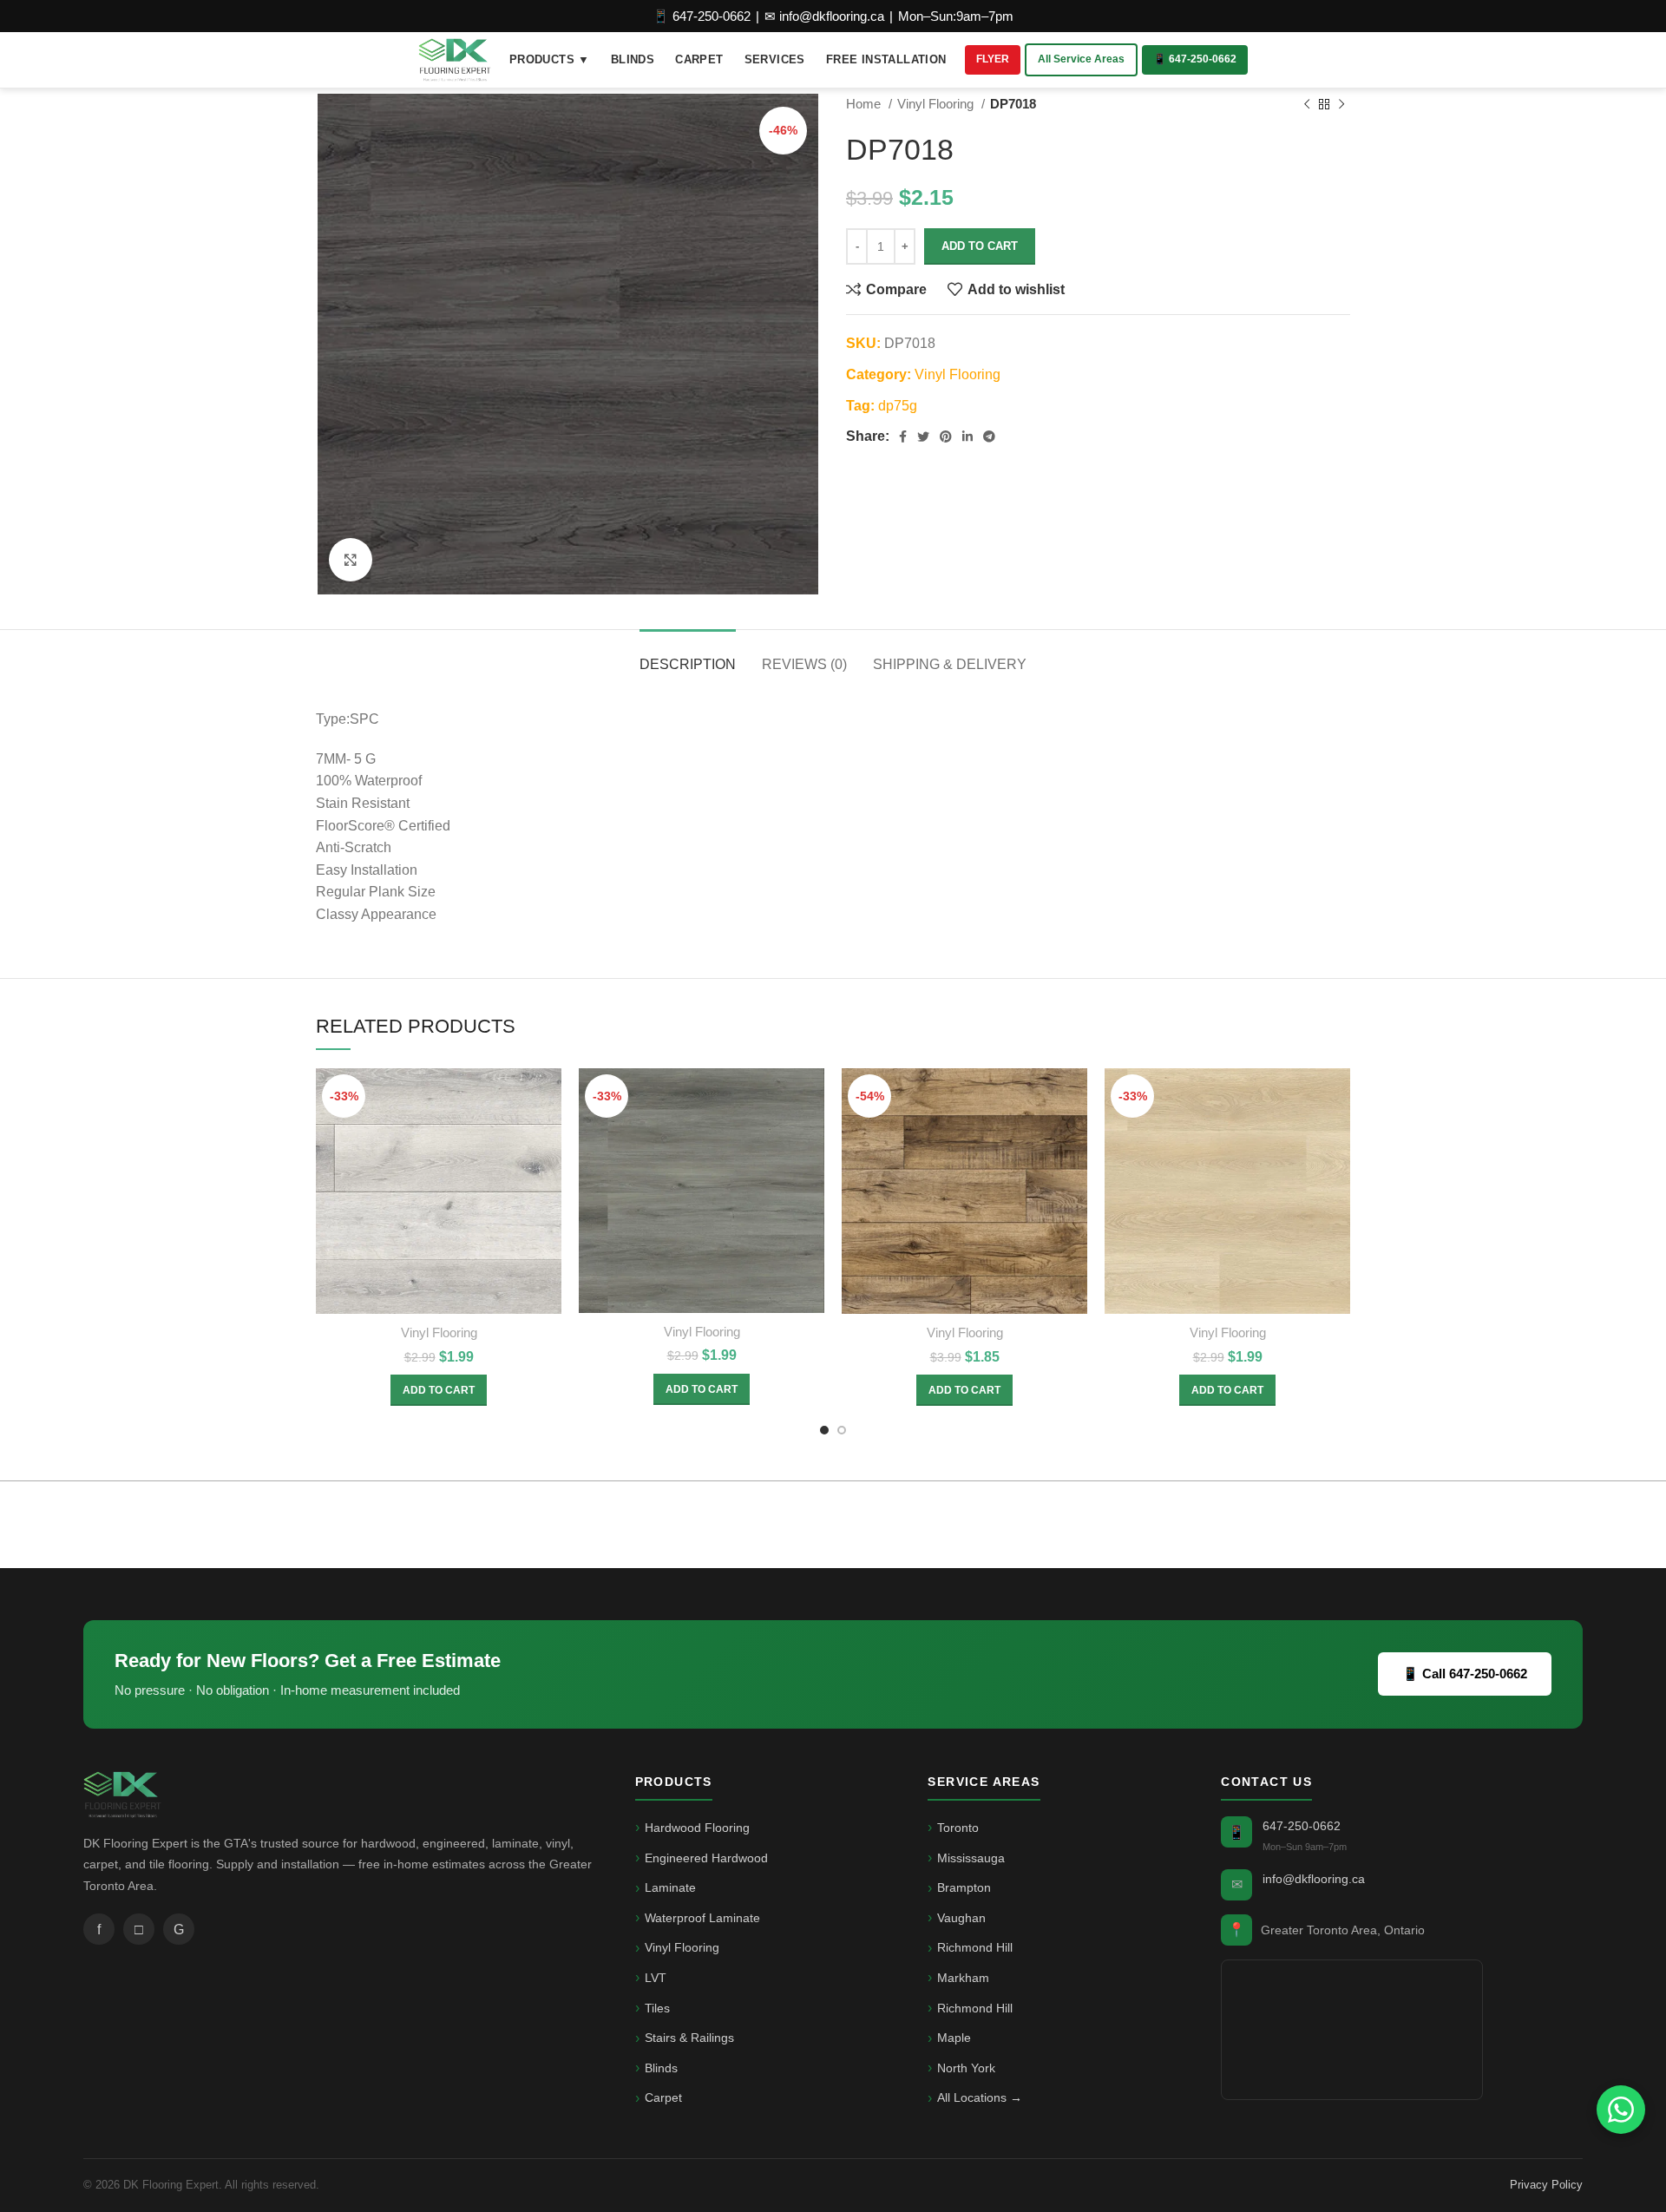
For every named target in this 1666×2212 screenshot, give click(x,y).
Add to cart (980, 246)
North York (966, 2068)
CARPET (699, 59)
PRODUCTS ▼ (550, 59)
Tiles (657, 2008)
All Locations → (980, 2097)
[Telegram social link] (989, 436)
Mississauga (971, 1858)
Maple (954, 2038)
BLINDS (633, 59)
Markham (963, 1978)
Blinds (661, 2068)
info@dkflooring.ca (1314, 1879)
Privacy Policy (1546, 2185)
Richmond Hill (975, 1947)
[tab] (688, 656)
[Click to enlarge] (351, 560)
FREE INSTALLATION (886, 59)
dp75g (898, 406)
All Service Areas (1081, 59)
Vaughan (961, 1918)
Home (865, 104)
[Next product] (1341, 104)
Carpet (663, 2097)
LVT (656, 1978)
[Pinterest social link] (946, 436)
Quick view (548, 1136)
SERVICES (775, 59)
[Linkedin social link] (967, 436)
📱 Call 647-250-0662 (1465, 1674)
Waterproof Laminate (702, 1918)
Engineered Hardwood (706, 1858)
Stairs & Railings (689, 2038)
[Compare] (548, 1096)
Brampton (964, 1887)
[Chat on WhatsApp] (1621, 2110)
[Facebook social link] (903, 436)
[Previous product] (1307, 104)
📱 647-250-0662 (702, 16)
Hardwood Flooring (697, 1828)
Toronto (958, 1828)
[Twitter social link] (923, 436)
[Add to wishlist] (548, 1175)
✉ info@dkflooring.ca (824, 16)
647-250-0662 (1302, 1826)
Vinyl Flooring (937, 104)
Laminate (670, 1887)
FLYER (993, 59)
